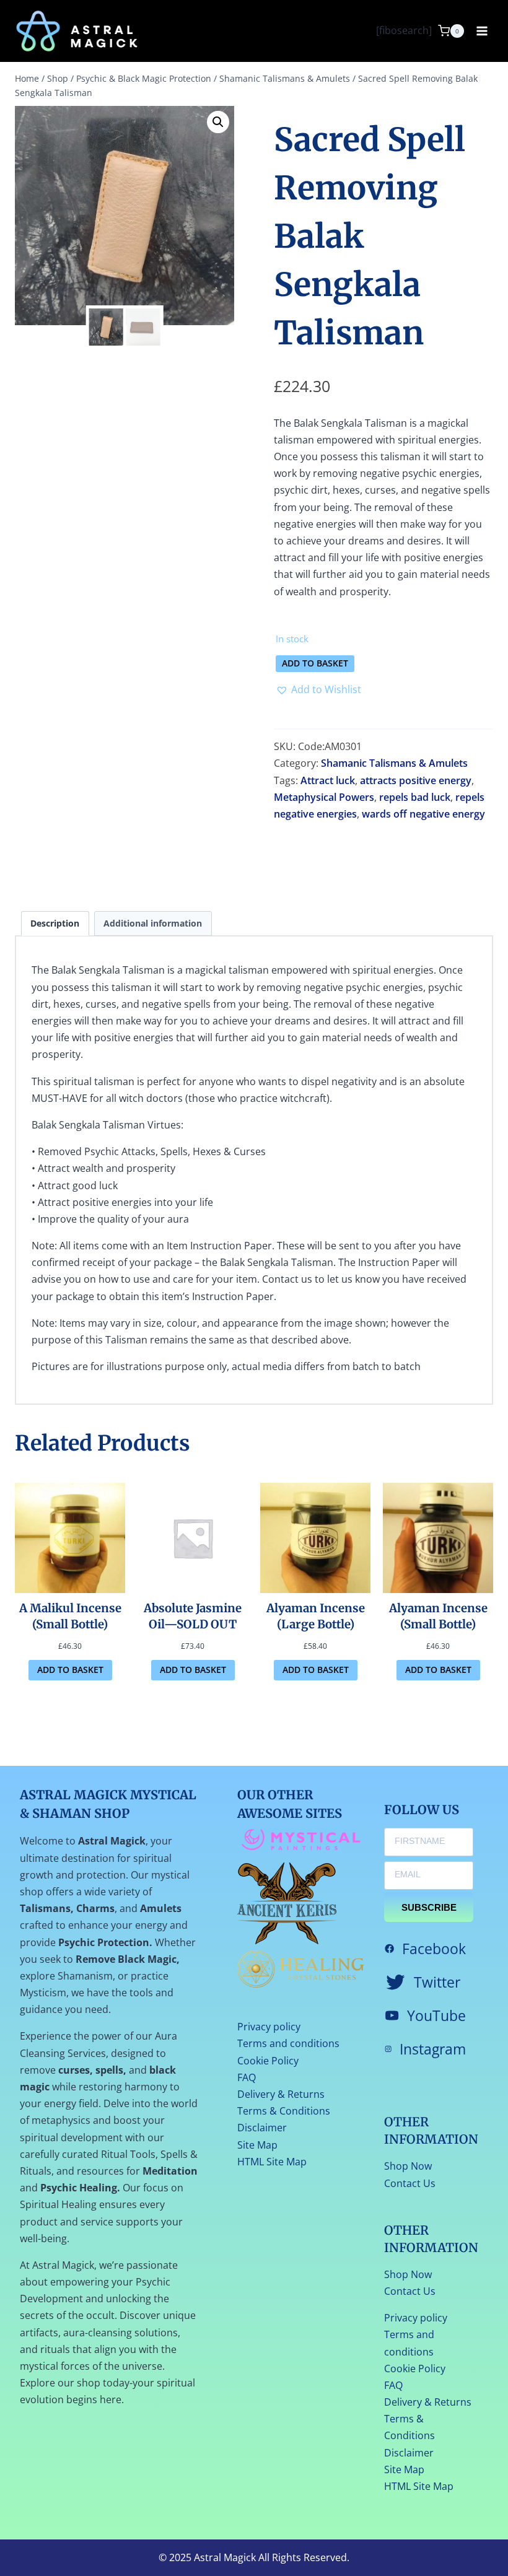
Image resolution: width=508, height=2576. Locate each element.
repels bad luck (415, 797)
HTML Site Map (272, 2162)
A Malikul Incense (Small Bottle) (70, 1616)
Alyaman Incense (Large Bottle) (316, 1616)
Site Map (257, 2145)
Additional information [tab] (153, 923)
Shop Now (408, 2166)
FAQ (247, 2077)
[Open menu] (482, 31)
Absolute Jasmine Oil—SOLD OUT (193, 1616)
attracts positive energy (416, 780)
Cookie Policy (268, 2061)
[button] (218, 122)
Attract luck (328, 780)
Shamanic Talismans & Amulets (394, 763)
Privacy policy (269, 2027)
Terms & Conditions (284, 2111)
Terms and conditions (288, 2043)
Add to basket (315, 663)
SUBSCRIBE (429, 1907)
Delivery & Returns (281, 2094)
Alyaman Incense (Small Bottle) (438, 1616)
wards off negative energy (423, 814)
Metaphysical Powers (324, 797)
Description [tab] (55, 923)
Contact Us (410, 2183)
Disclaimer (262, 2128)
